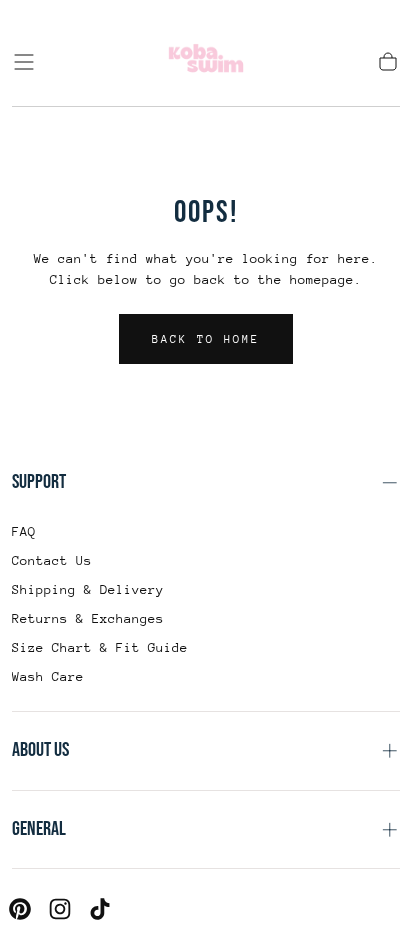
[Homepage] (206, 61)
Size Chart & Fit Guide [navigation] (100, 647)
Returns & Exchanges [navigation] (88, 618)
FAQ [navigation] (24, 531)
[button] (24, 62)
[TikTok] (100, 909)
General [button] (39, 829)
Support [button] (39, 482)
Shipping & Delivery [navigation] (88, 589)
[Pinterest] (20, 909)
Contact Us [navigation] (52, 560)
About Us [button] (40, 750)
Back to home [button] (206, 339)
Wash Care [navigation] (48, 676)
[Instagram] (60, 909)
